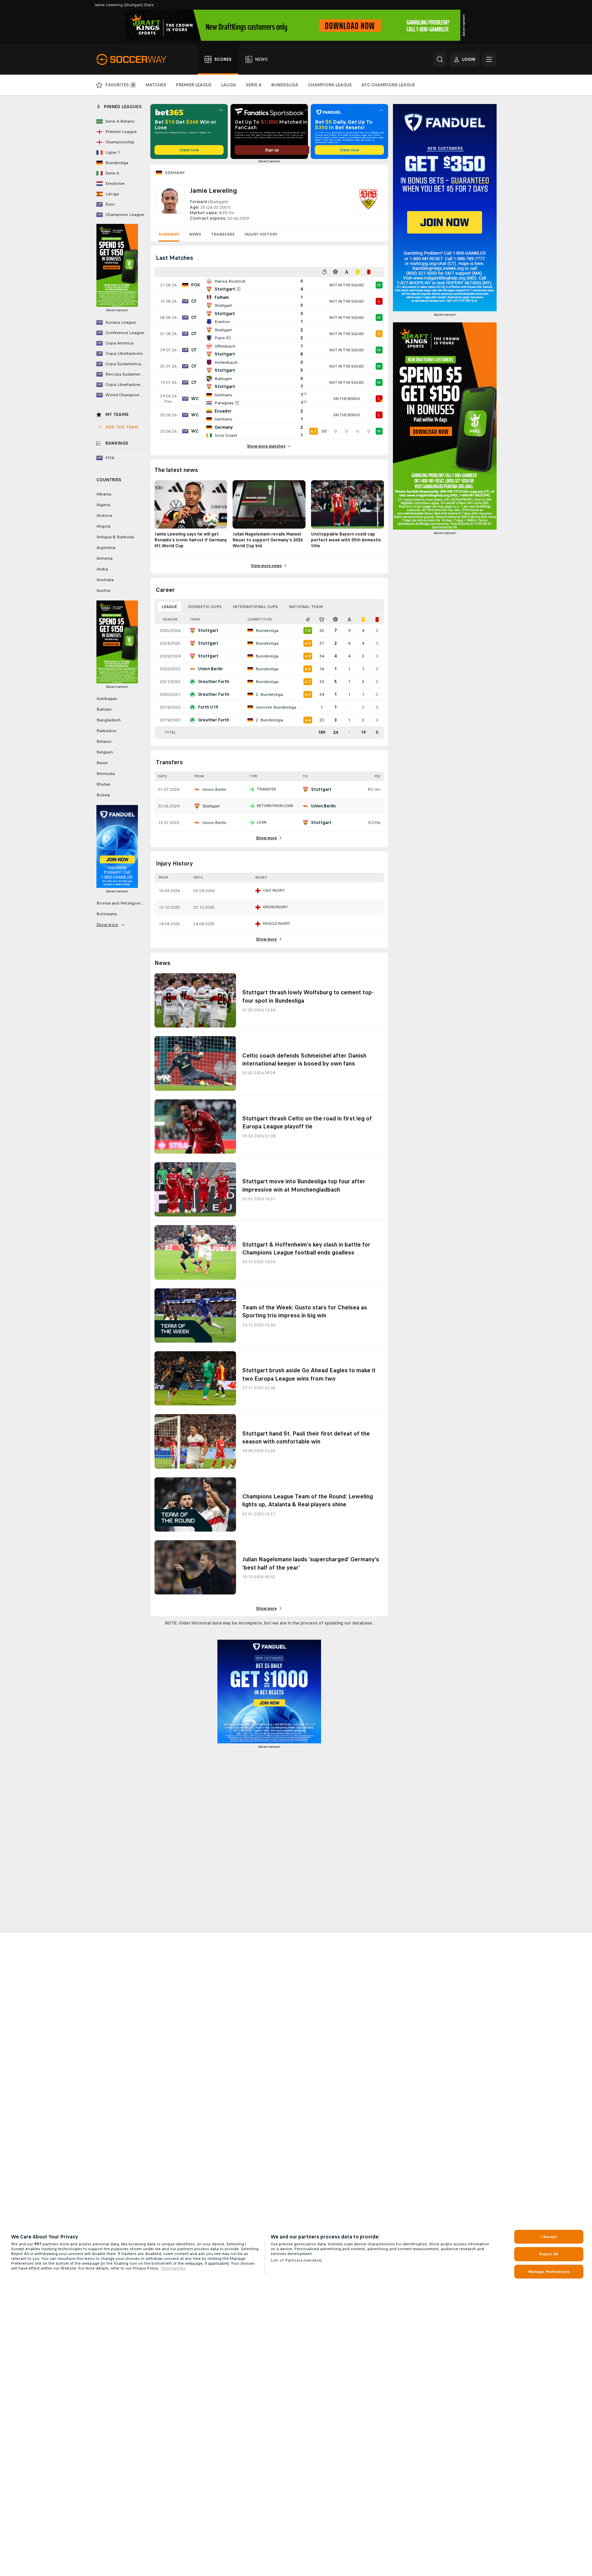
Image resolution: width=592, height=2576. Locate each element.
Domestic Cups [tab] (205, 607)
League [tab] (169, 607)
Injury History (261, 234)
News (195, 234)
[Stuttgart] (368, 203)
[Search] (440, 59)
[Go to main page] (135, 59)
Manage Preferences (549, 2272)
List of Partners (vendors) (296, 2260)
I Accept (549, 2237)
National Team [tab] (306, 607)
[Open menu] (489, 59)
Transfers (223, 234)
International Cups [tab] (255, 607)
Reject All (549, 2254)
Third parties (173, 2268)
